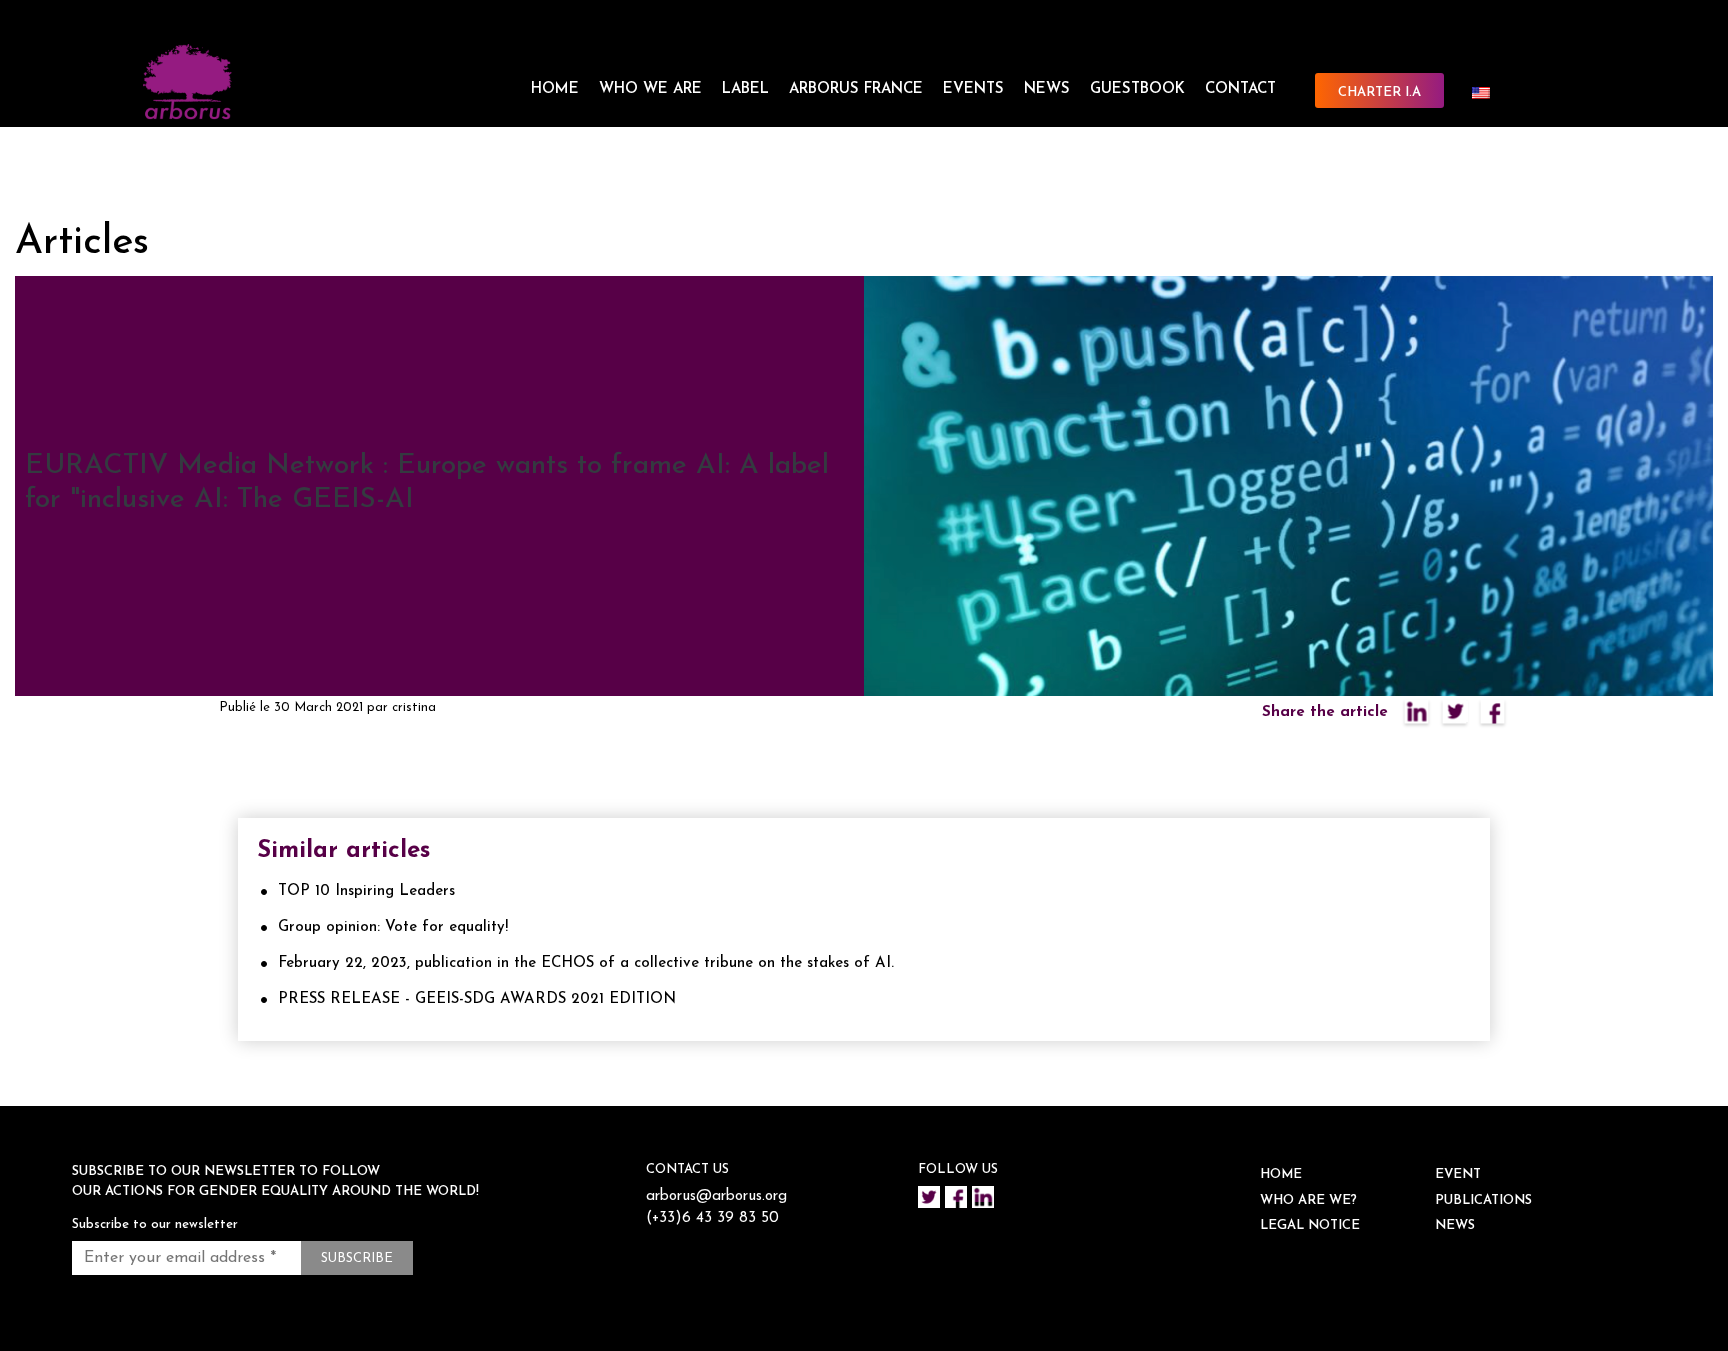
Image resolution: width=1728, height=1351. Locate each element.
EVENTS (973, 89)
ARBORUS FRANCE (856, 89)
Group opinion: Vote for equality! (393, 927)
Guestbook (1137, 89)
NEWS (1047, 89)
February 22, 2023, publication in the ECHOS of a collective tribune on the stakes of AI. (586, 963)
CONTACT (1240, 89)
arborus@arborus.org (716, 1196)
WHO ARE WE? (1308, 1200)
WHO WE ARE (650, 89)
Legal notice (1310, 1225)
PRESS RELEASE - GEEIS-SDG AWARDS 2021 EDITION (477, 999)
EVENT (1458, 1174)
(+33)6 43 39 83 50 (712, 1218)
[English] (1489, 93)
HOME (555, 89)
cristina (414, 707)
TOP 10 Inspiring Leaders (366, 891)
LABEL (745, 89)
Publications (1483, 1200)
